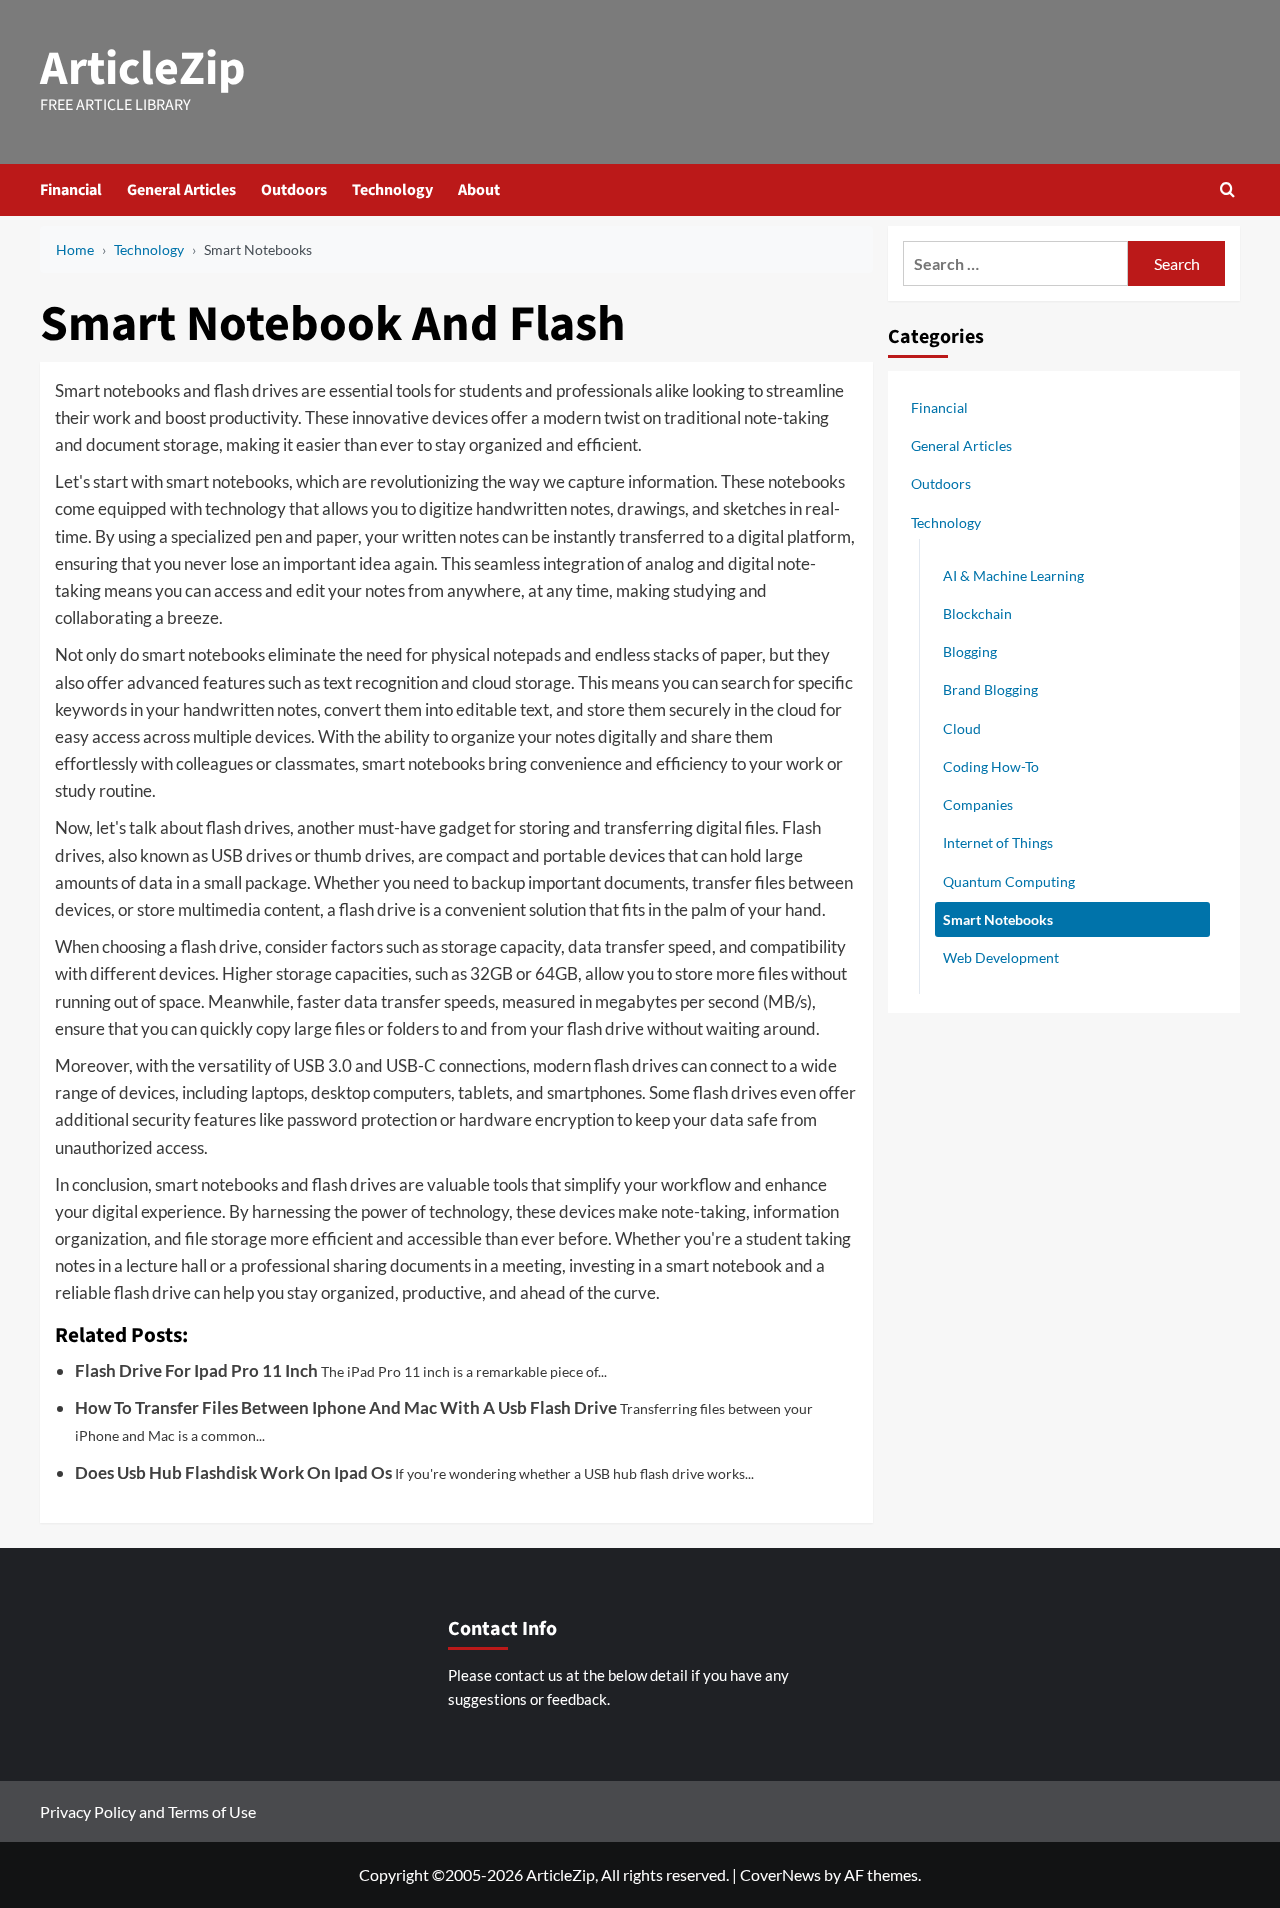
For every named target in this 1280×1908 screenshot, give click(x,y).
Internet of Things (998, 842)
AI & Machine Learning (1013, 574)
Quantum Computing (1009, 880)
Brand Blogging (990, 689)
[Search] (1227, 189)
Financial (71, 190)
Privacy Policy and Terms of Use (148, 1811)
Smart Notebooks (998, 918)
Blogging (970, 651)
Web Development (1001, 956)
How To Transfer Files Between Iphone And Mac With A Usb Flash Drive (346, 1407)
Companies (978, 804)
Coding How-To (991, 765)
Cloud (962, 727)
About (479, 190)
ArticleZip (143, 69)
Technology (392, 190)
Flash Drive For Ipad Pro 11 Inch (196, 1370)
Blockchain (977, 612)
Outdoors (294, 190)
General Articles (181, 190)
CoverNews (780, 1874)
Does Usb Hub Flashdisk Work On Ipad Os (233, 1472)
